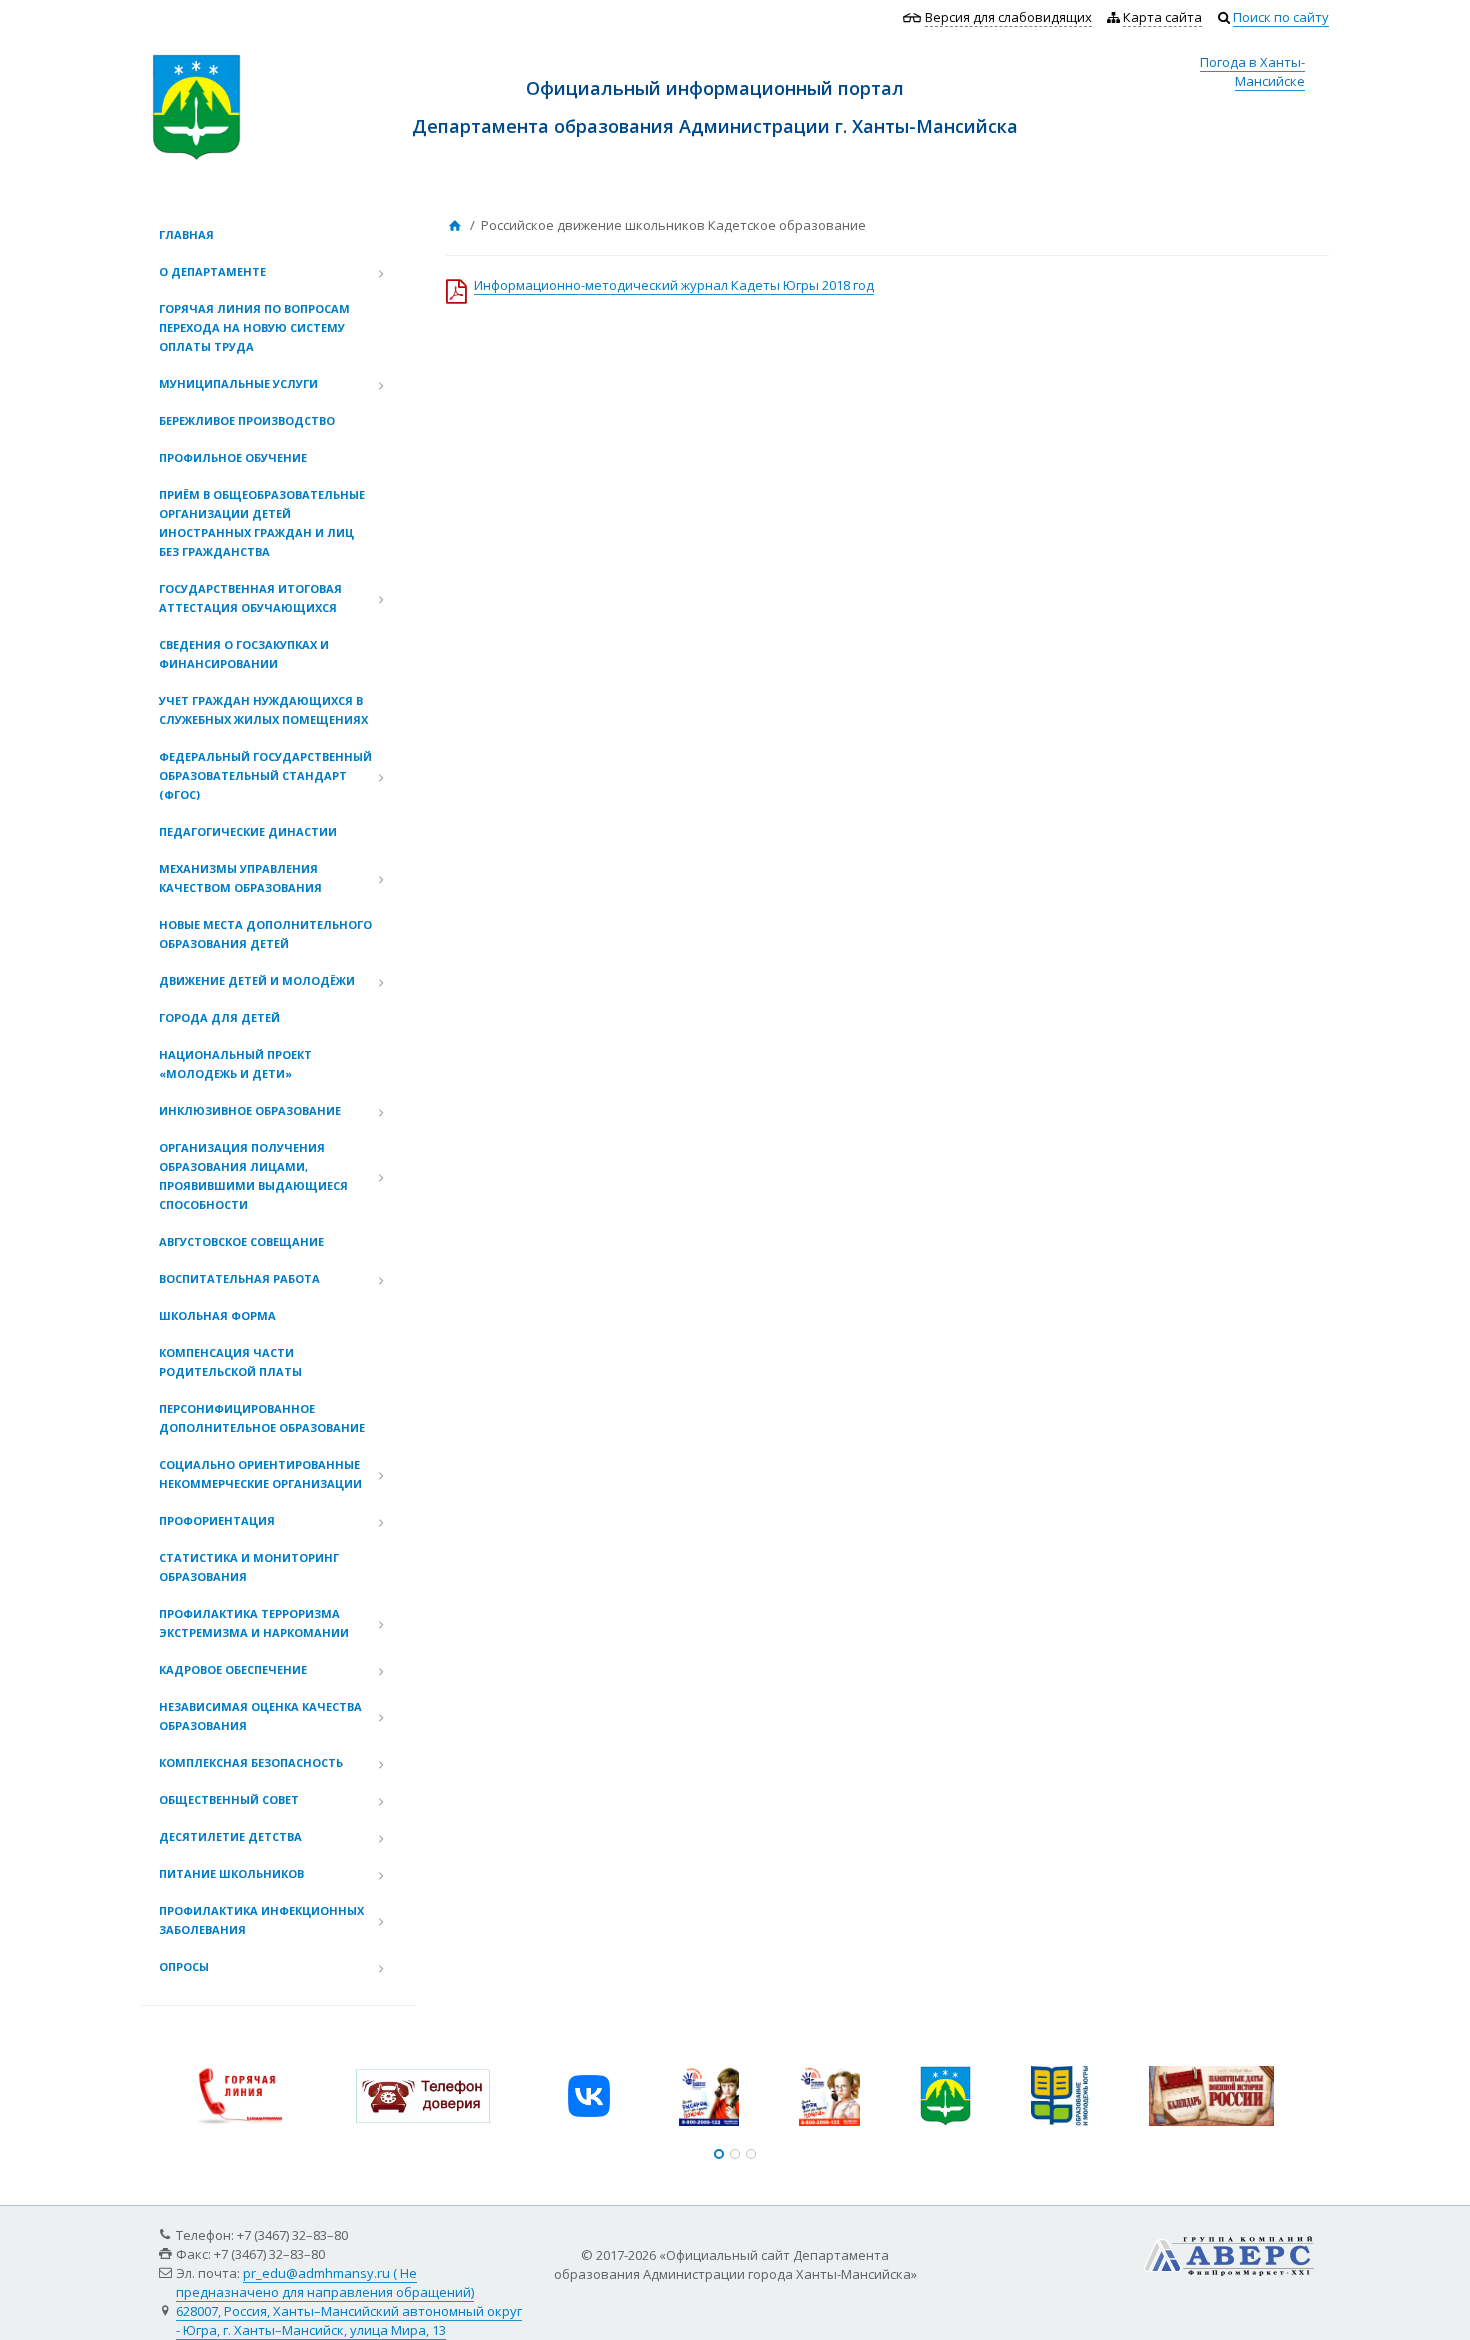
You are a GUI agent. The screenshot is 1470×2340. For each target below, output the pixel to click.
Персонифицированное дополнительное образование (262, 1418)
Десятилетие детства (230, 1836)
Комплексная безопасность (251, 1762)
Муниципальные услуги (238, 383)
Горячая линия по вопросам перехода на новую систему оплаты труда (254, 327)
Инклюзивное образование (250, 1110)
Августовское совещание (241, 1241)
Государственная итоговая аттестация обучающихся (250, 598)
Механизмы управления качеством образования (240, 878)
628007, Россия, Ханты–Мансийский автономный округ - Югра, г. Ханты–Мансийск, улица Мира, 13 (349, 2320)
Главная (186, 234)
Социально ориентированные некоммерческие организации (260, 1474)
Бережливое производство (247, 420)
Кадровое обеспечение (233, 1669)
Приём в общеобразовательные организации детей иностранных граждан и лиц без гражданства (262, 523)
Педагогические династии (248, 831)
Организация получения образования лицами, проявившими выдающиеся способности (253, 1176)
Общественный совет (229, 1799)
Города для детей (219, 1017)
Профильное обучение (233, 457)
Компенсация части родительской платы (230, 1362)
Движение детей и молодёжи (257, 980)
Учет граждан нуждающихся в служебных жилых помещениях (263, 710)
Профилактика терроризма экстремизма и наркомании (254, 1623)
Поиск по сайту (1281, 17)
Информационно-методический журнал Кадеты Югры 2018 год (674, 285)
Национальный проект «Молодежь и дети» (235, 1064)
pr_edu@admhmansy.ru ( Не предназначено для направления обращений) (325, 2282)
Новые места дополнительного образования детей (265, 934)
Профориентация (217, 1520)
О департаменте (212, 271)
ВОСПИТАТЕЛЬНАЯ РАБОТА (239, 1278)
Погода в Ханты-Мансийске (1252, 71)
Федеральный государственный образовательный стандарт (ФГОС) (265, 775)
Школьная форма (217, 1315)
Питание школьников (231, 1873)
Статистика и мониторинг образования (249, 1567)
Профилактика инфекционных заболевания (261, 1920)
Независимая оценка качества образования (260, 1716)
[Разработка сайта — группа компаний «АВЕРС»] (1229, 2245)
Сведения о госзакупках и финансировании (244, 654)
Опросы (184, 1966)
